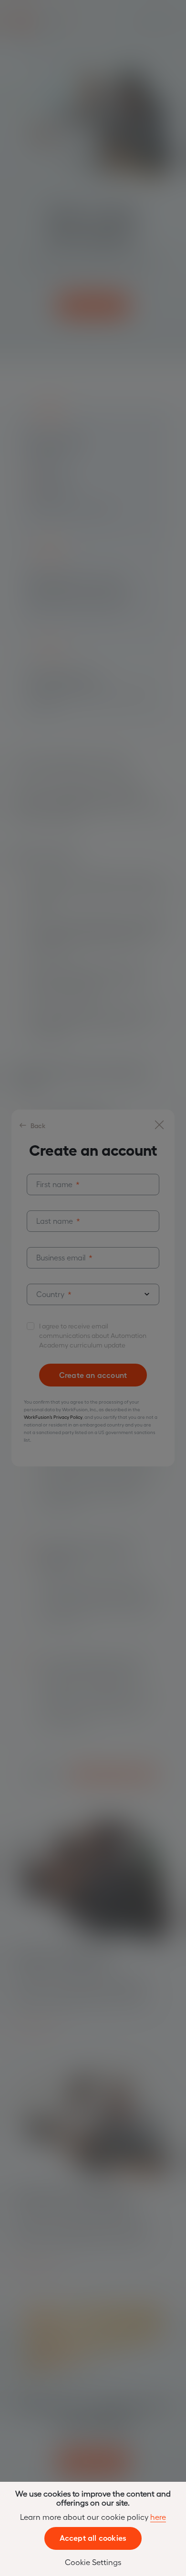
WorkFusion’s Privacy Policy (53, 1417)
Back (38, 1125)
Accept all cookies (93, 2537)
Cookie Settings (93, 2562)
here (158, 2517)
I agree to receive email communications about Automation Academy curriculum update (93, 1335)
